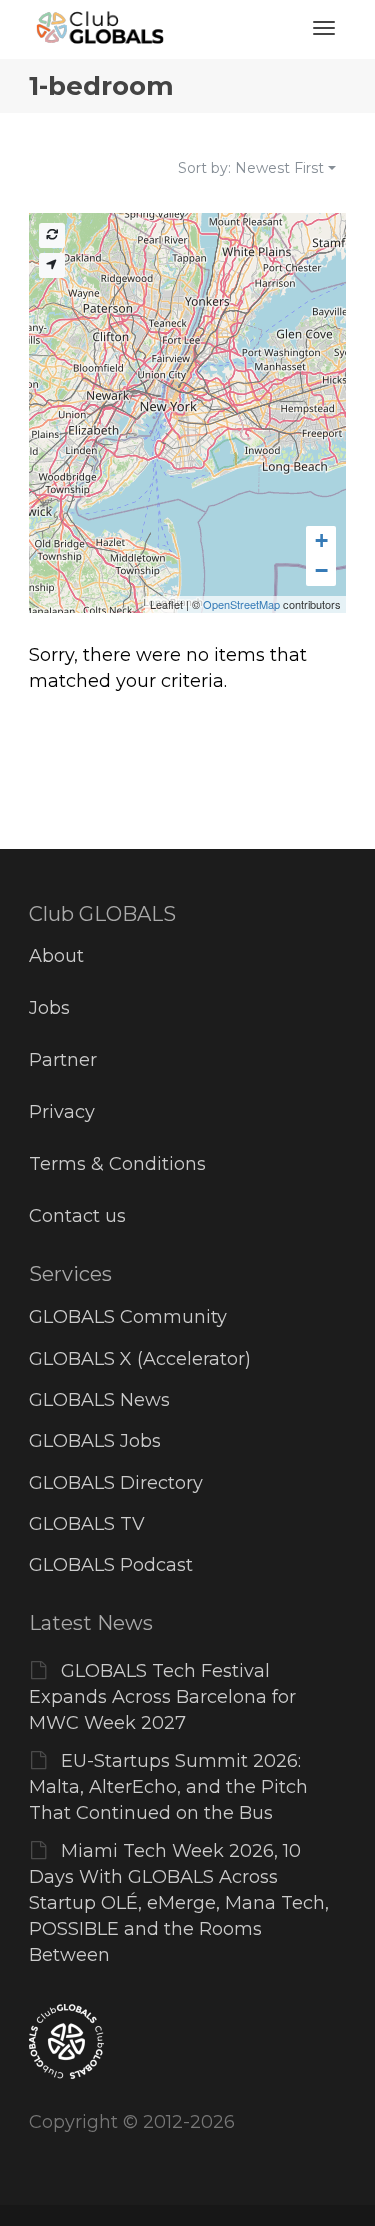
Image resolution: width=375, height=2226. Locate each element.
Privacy (62, 1112)
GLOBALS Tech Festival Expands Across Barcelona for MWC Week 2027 (162, 1697)
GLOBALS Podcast (111, 1565)
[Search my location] (52, 265)
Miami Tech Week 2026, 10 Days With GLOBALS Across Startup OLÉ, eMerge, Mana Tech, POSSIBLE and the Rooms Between (179, 1903)
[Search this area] (52, 235)
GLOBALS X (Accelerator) (140, 1359)
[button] (321, 541)
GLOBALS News (99, 1400)
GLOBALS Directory (116, 1483)
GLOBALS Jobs (95, 1441)
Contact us (77, 1216)
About (56, 956)
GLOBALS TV (87, 1524)
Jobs (49, 1008)
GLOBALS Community (128, 1317)
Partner (63, 1060)
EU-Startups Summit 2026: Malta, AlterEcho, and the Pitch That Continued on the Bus (168, 1787)
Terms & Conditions (117, 1164)
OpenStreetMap (241, 604)
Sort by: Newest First (251, 168)
